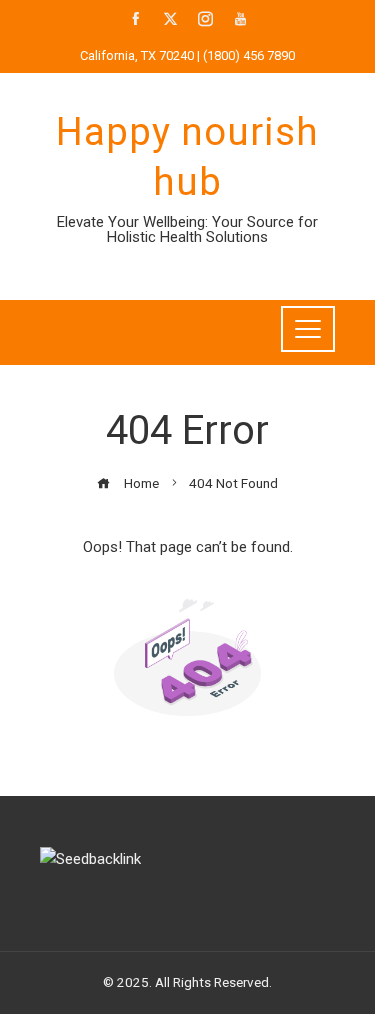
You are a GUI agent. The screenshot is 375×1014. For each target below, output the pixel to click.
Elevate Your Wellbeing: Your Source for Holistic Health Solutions (187, 229)
